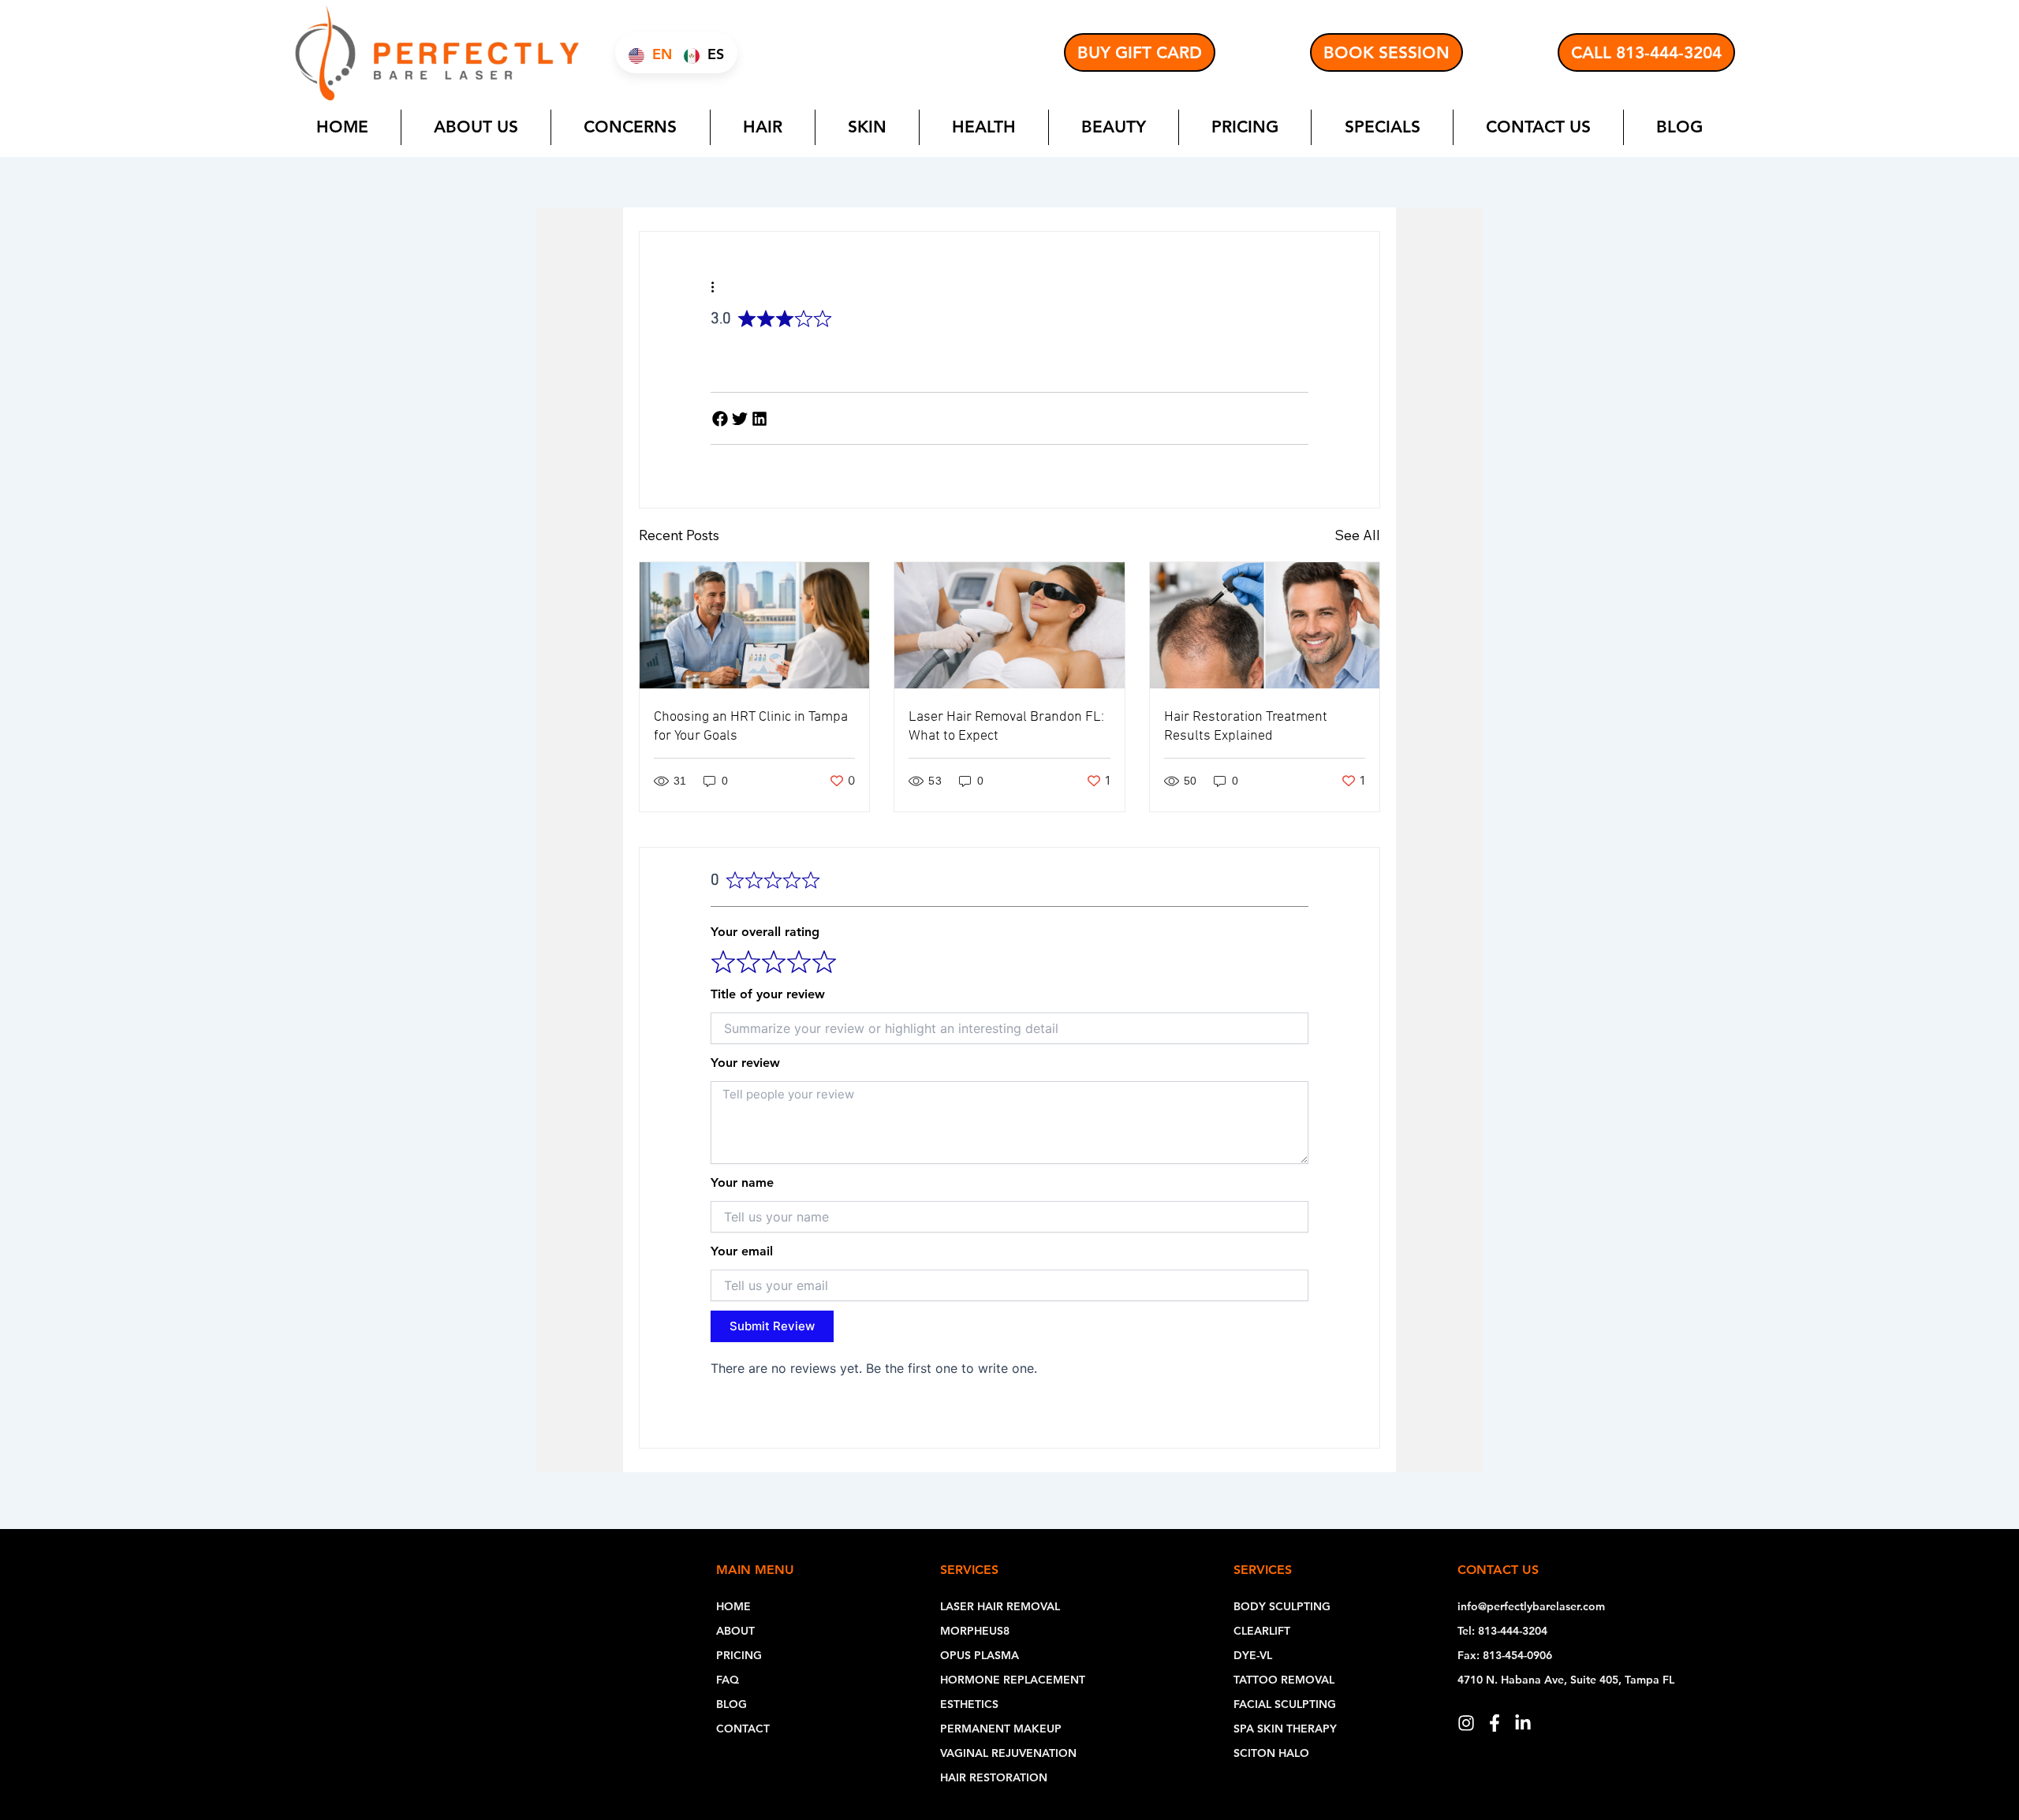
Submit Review (772, 1326)
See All (1357, 535)
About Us (476, 127)
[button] (720, 418)
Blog (1679, 127)
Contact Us (1538, 127)
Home (342, 127)
